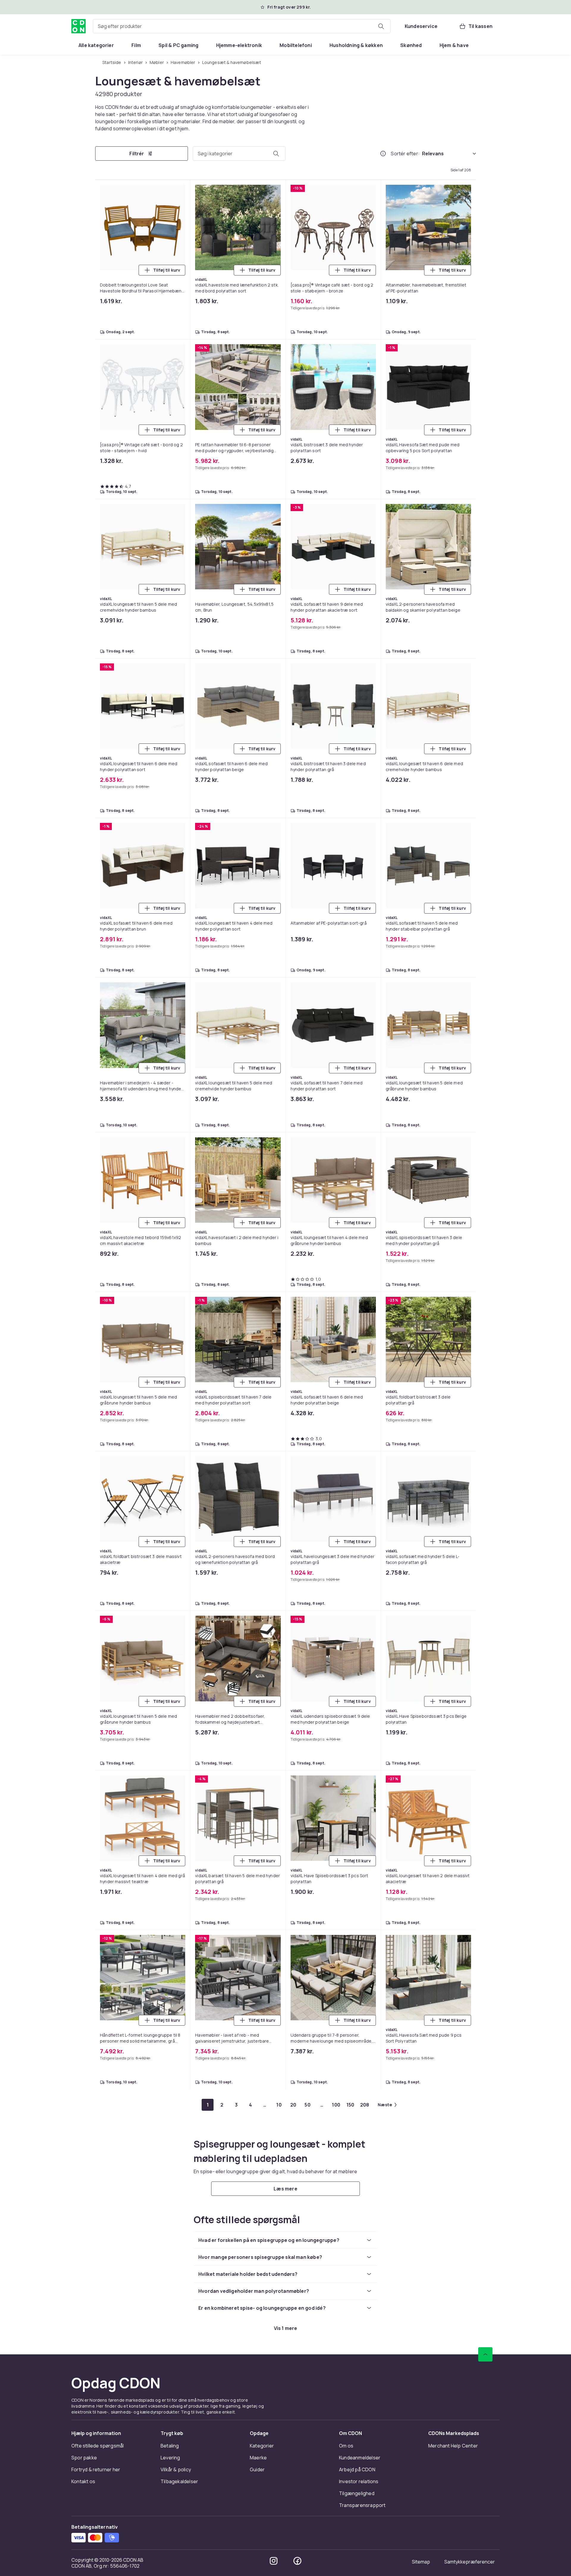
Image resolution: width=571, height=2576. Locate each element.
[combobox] (242, 26)
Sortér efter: (405, 154)
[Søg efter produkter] (381, 26)
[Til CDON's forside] (79, 26)
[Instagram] (274, 2561)
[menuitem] (96, 45)
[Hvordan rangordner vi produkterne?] (383, 154)
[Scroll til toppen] (485, 2354)
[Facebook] (297, 2561)
